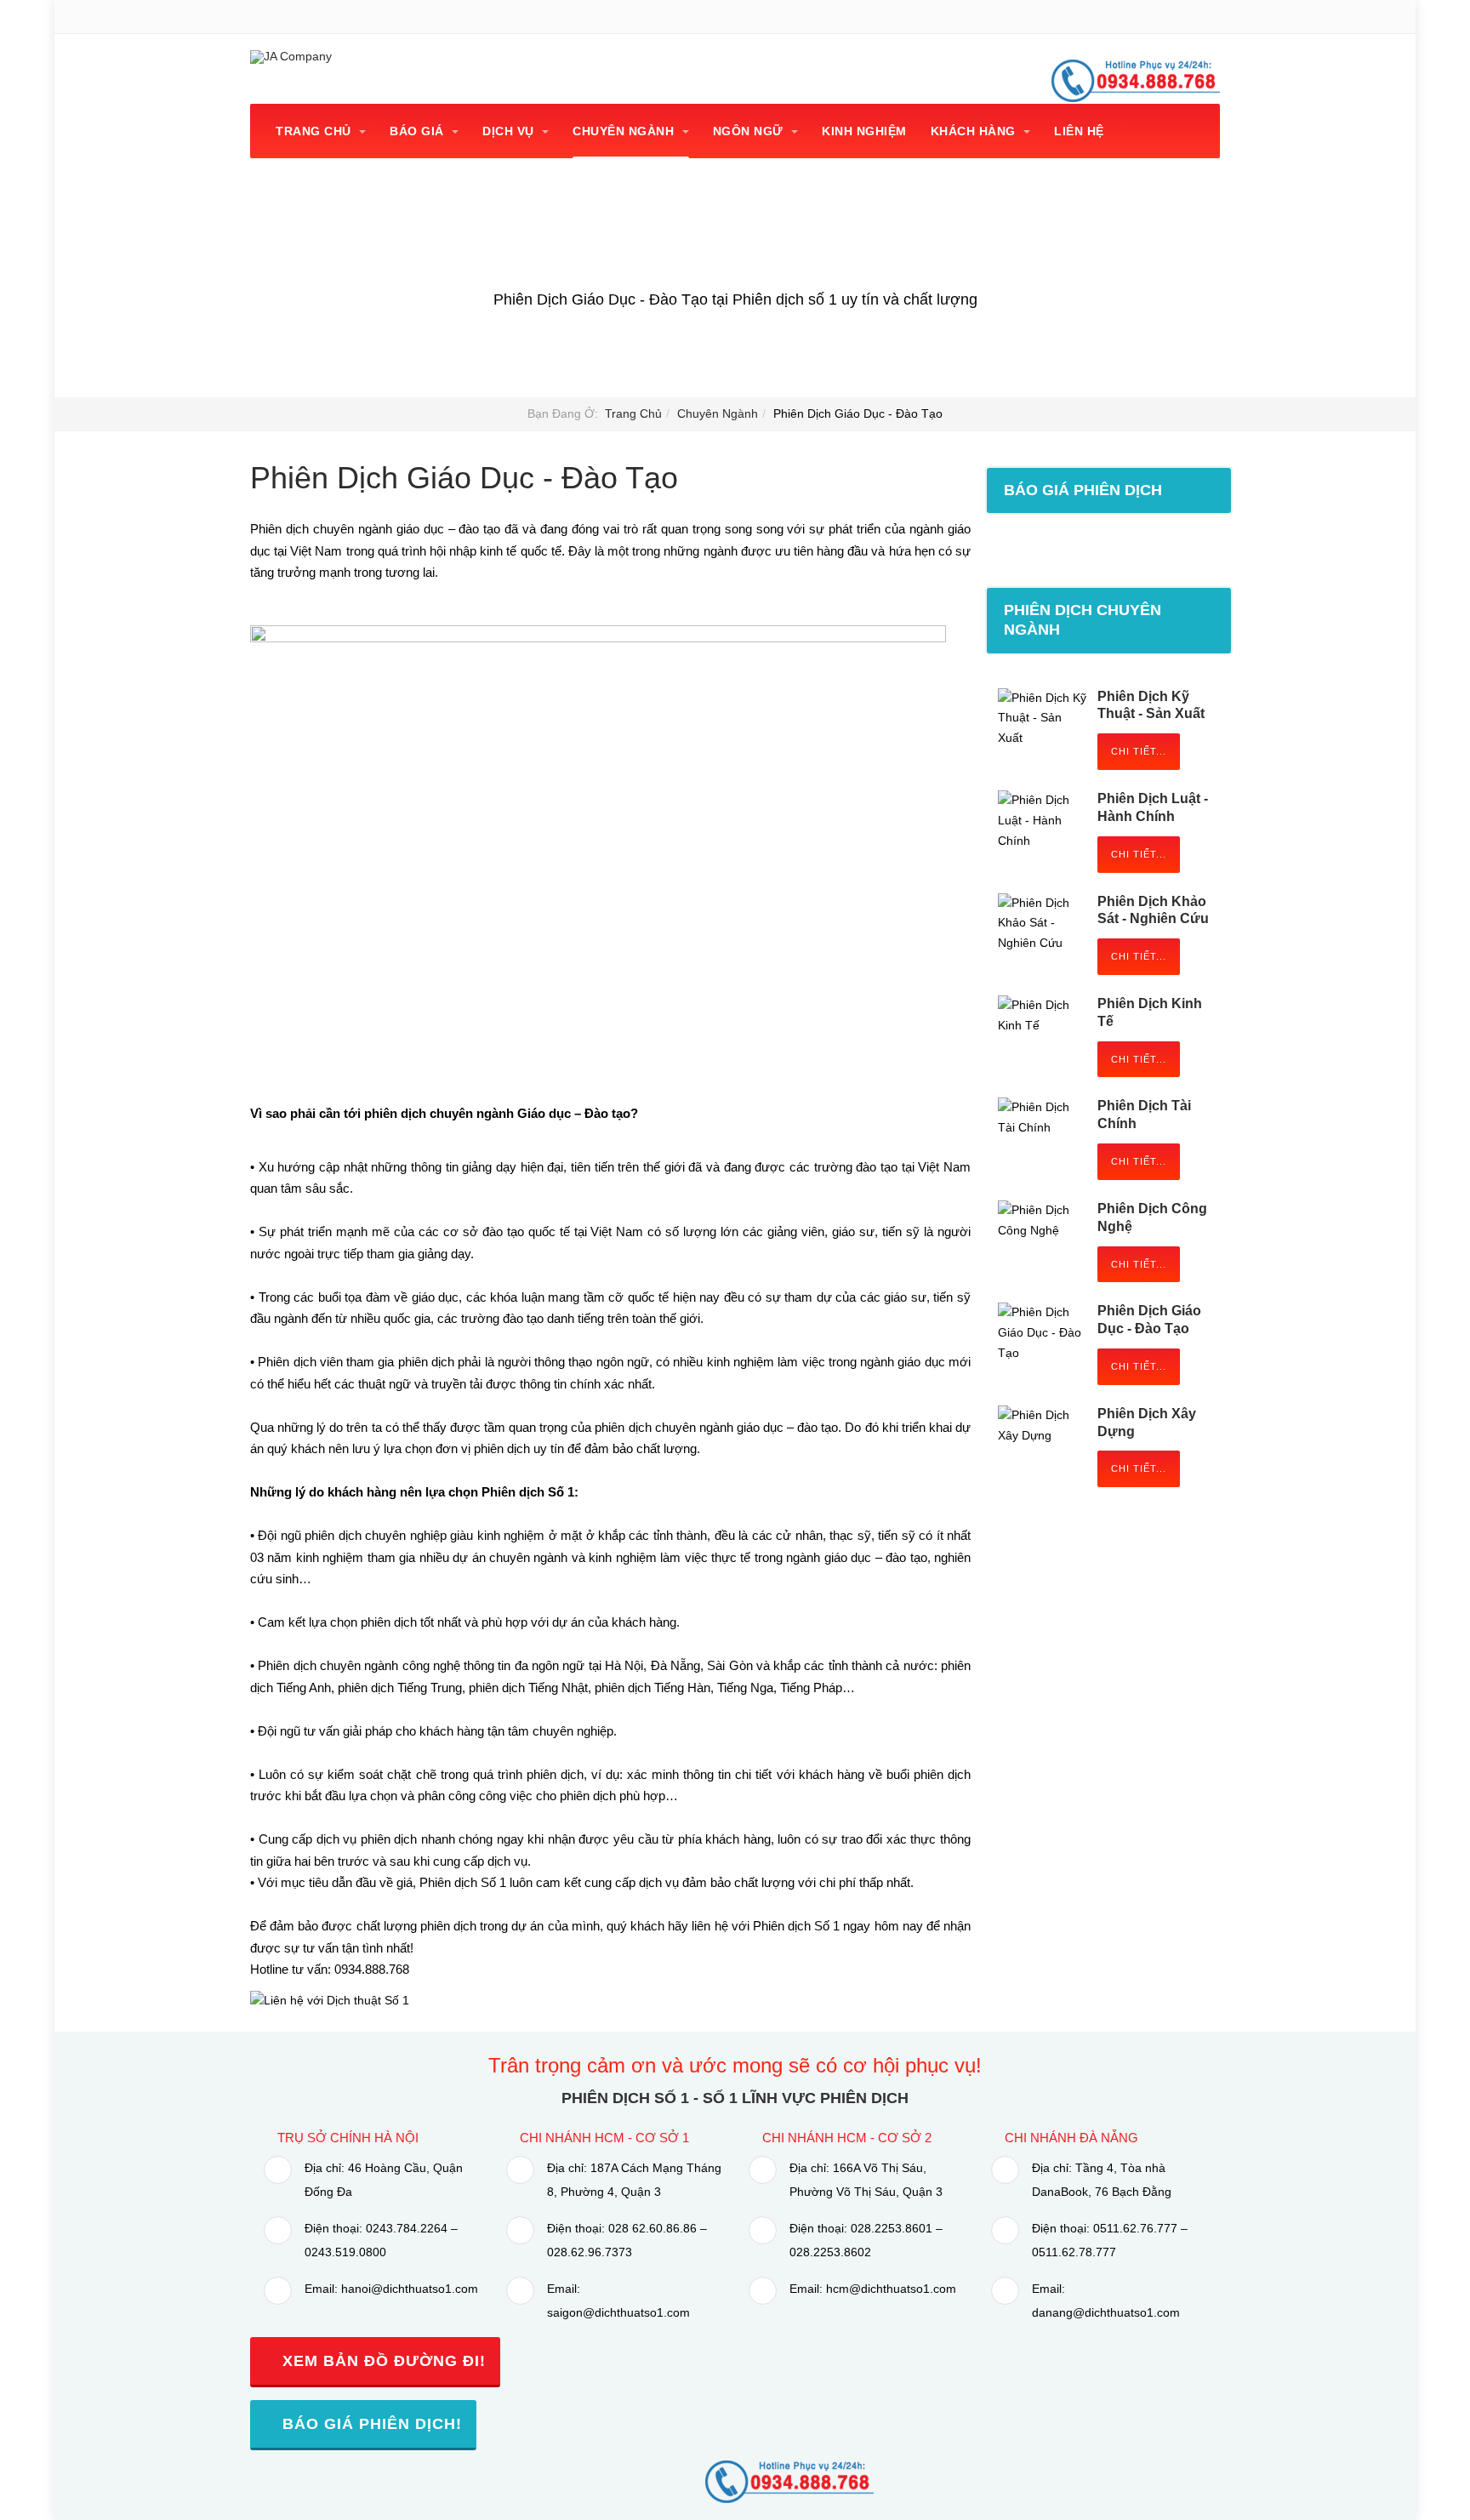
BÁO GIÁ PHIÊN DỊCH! (370, 2424)
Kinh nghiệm (864, 131)
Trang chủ (315, 131)
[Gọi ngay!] (789, 2481)
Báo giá (419, 131)
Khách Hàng (975, 131)
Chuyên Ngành (625, 131)
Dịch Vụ (510, 131)
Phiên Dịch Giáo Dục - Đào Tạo (464, 478)
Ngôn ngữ (750, 131)
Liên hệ (1079, 131)
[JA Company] (291, 57)
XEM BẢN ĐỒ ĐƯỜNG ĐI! (382, 2361)
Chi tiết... (1139, 751)
